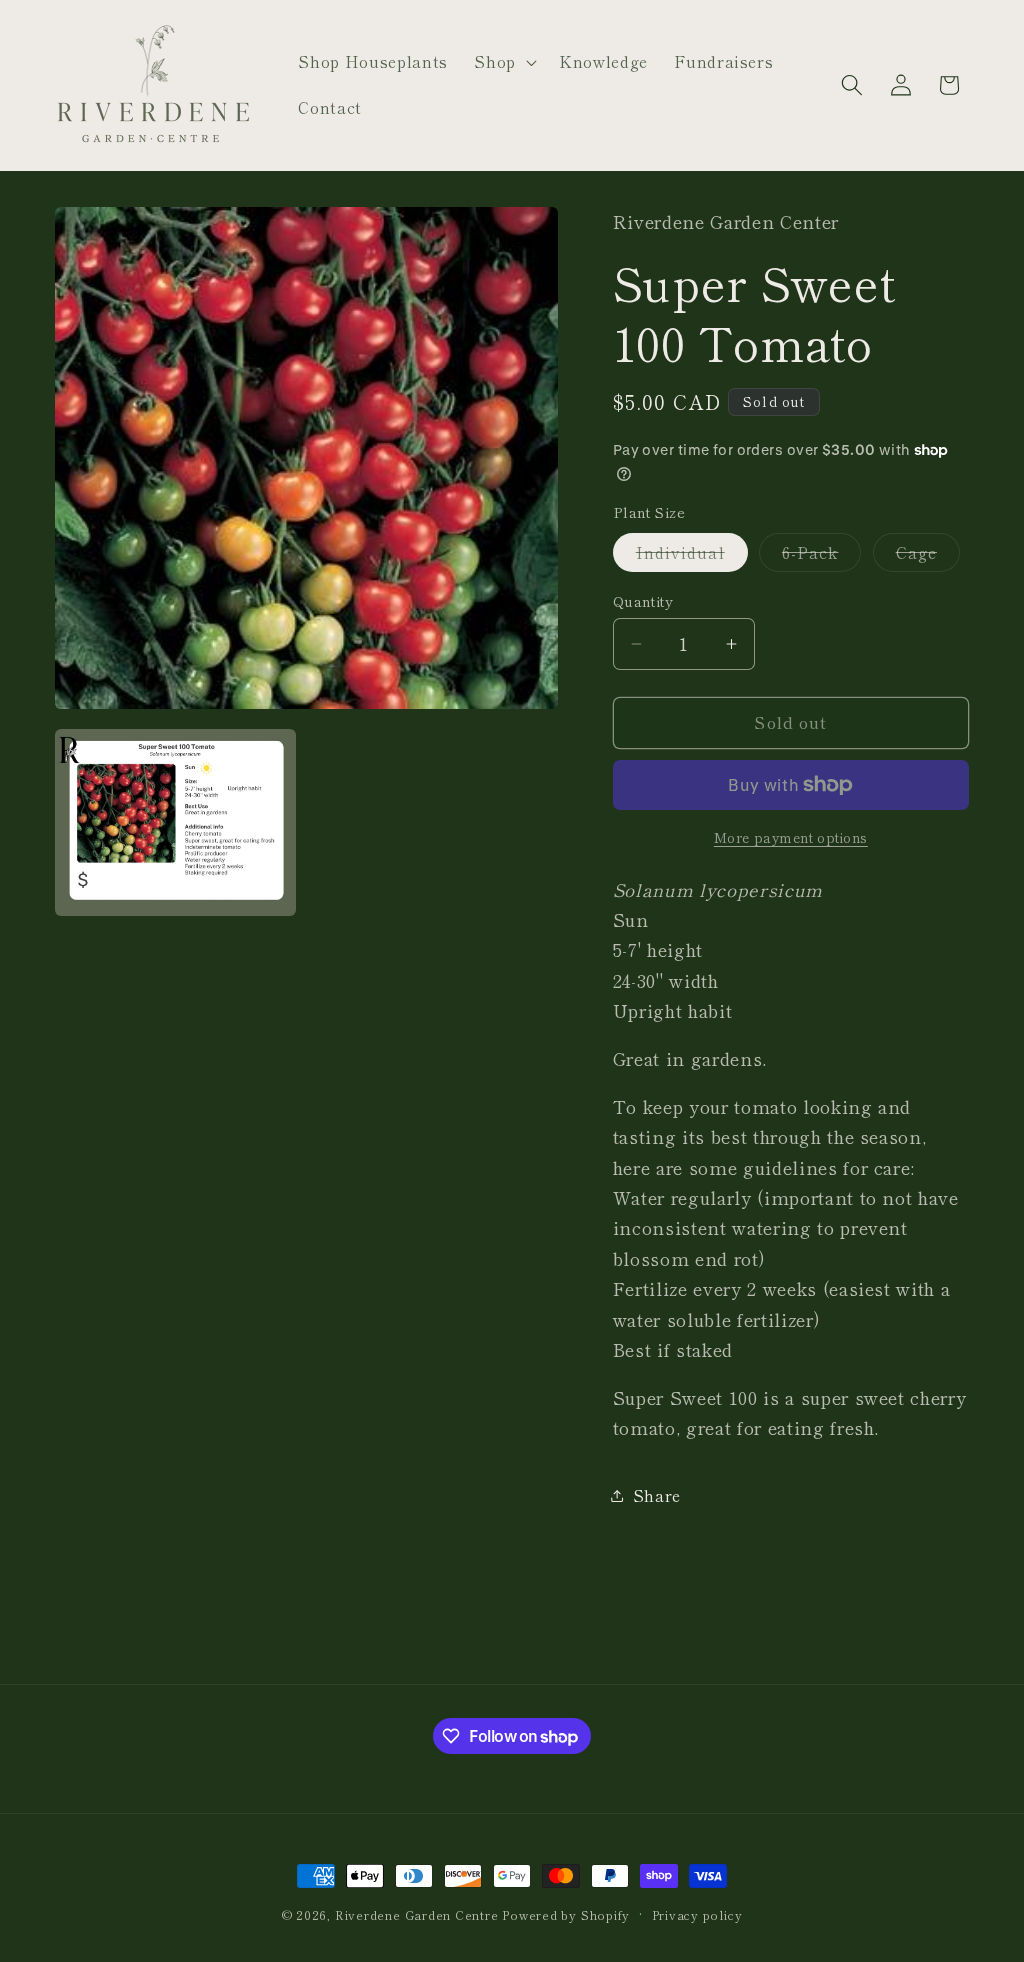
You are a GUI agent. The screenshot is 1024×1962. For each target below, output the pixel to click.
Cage (928, 556)
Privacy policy (697, 1914)
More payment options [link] (791, 837)
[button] (503, 62)
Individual (692, 556)
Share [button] (657, 1495)
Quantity (643, 601)
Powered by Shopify (566, 1914)
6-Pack (822, 556)
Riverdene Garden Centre (417, 1914)
